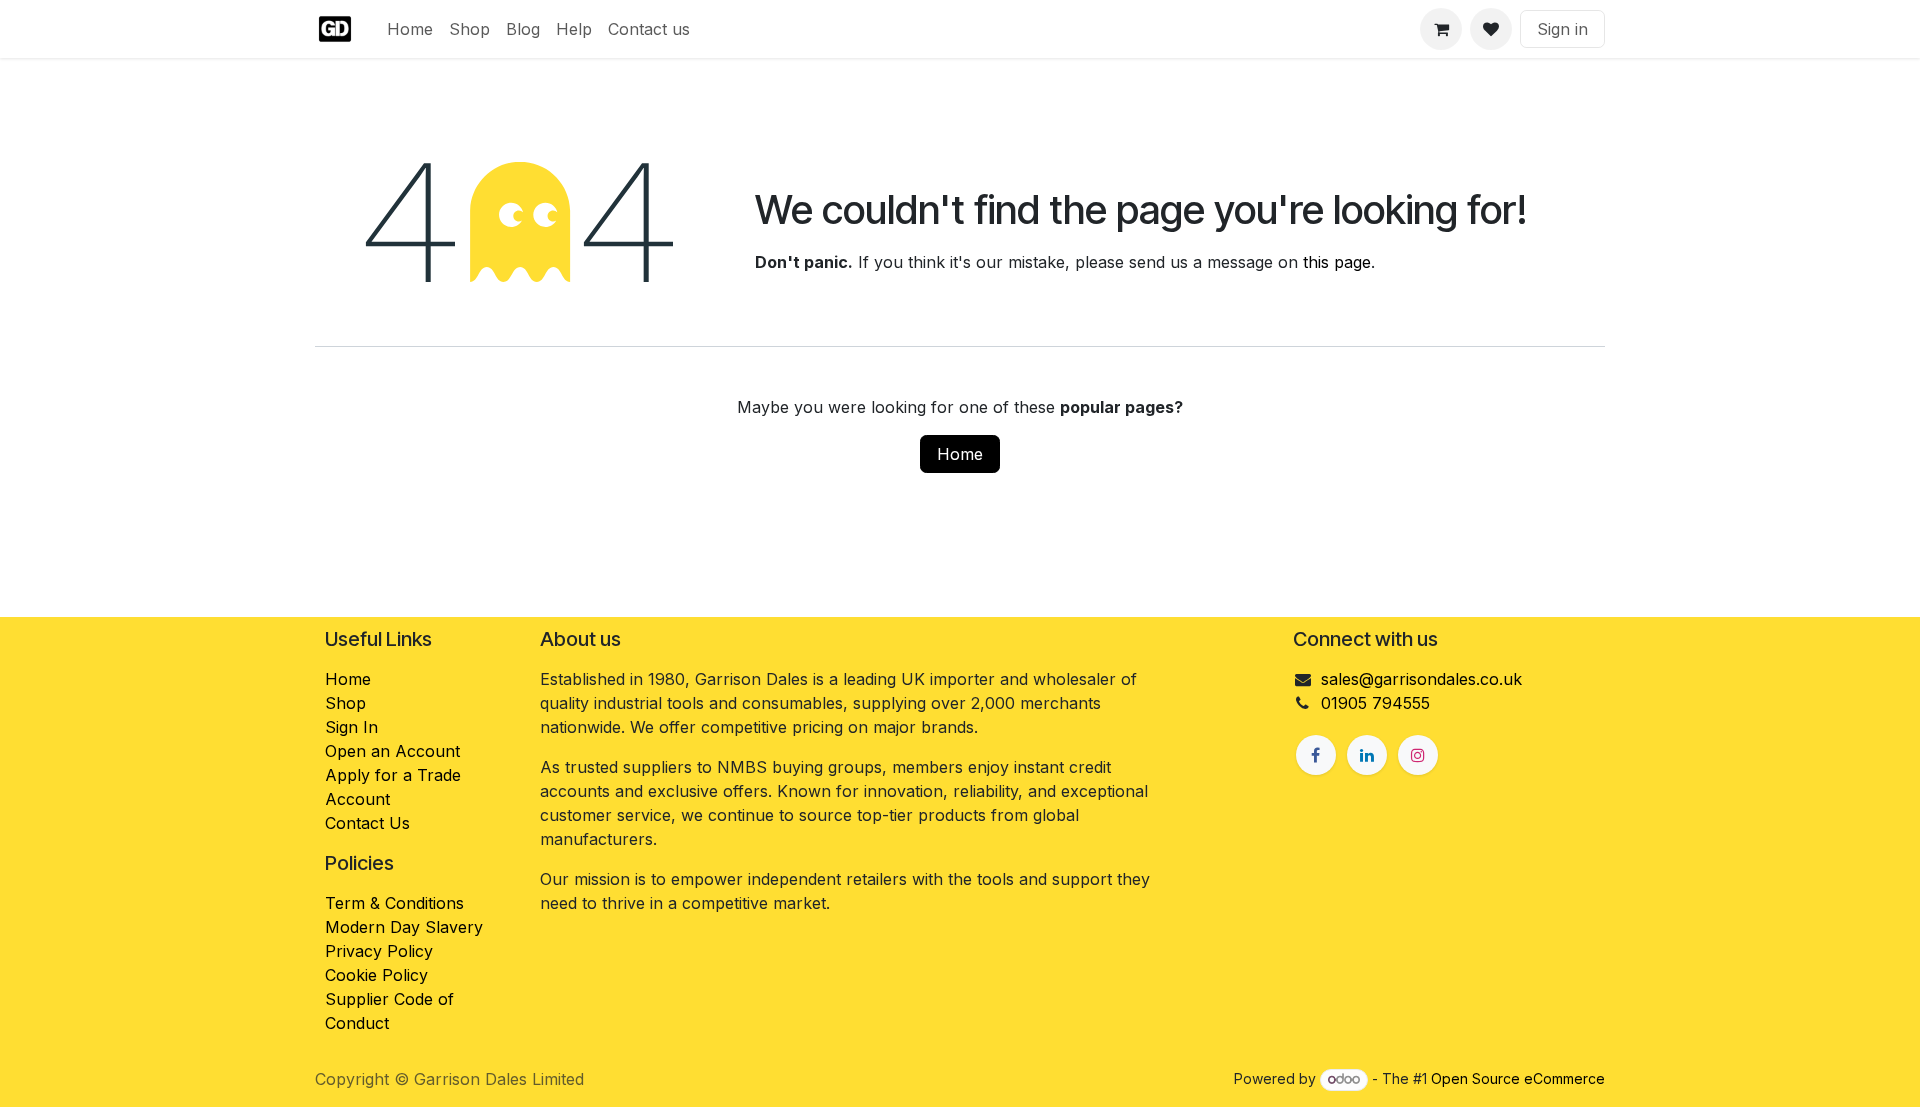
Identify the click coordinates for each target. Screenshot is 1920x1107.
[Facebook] (1316, 755)
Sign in (1562, 29)
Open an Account (392, 751)
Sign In (351, 727)
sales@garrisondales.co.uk (1421, 679)
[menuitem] (410, 29)
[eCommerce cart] (1441, 29)
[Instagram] (1418, 755)
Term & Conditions (394, 903)
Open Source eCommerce (1518, 1078)
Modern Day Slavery (406, 927)
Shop (345, 703)
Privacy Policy (379, 951)
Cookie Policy (376, 975)
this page (1337, 262)
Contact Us (367, 823)
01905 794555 (1375, 703)
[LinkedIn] (1367, 755)
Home (960, 454)
